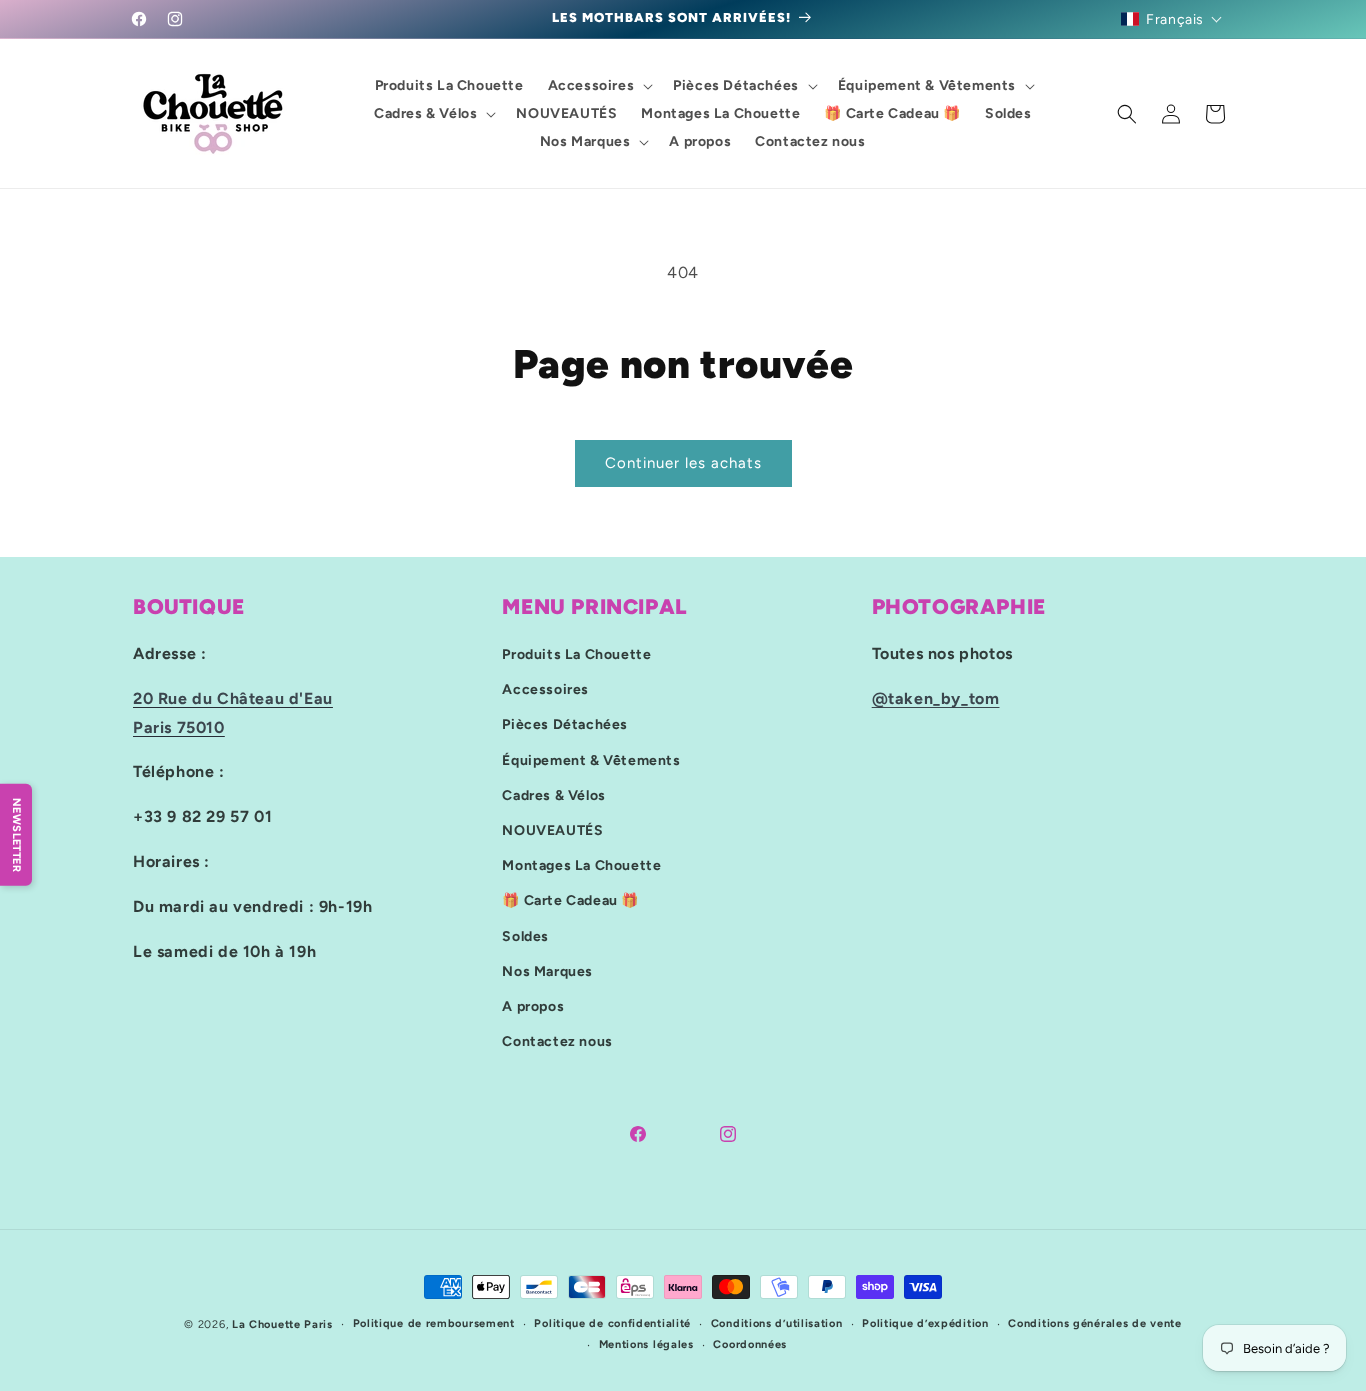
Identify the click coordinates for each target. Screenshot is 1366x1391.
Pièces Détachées (565, 724)
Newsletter (16, 834)
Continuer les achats (683, 463)
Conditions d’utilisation (777, 1323)
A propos (533, 1006)
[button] (1172, 19)
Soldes (525, 936)
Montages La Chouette (581, 865)
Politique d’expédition (925, 1323)
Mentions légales (646, 1344)
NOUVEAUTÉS (552, 830)
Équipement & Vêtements (591, 760)
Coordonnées (750, 1344)
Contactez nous (557, 1041)
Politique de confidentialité (612, 1323)
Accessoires (545, 689)
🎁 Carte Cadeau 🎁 (570, 900)
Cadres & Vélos (553, 795)
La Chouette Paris (282, 1324)
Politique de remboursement (434, 1323)
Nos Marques (547, 971)
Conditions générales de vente (1094, 1323)
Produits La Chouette (576, 654)
